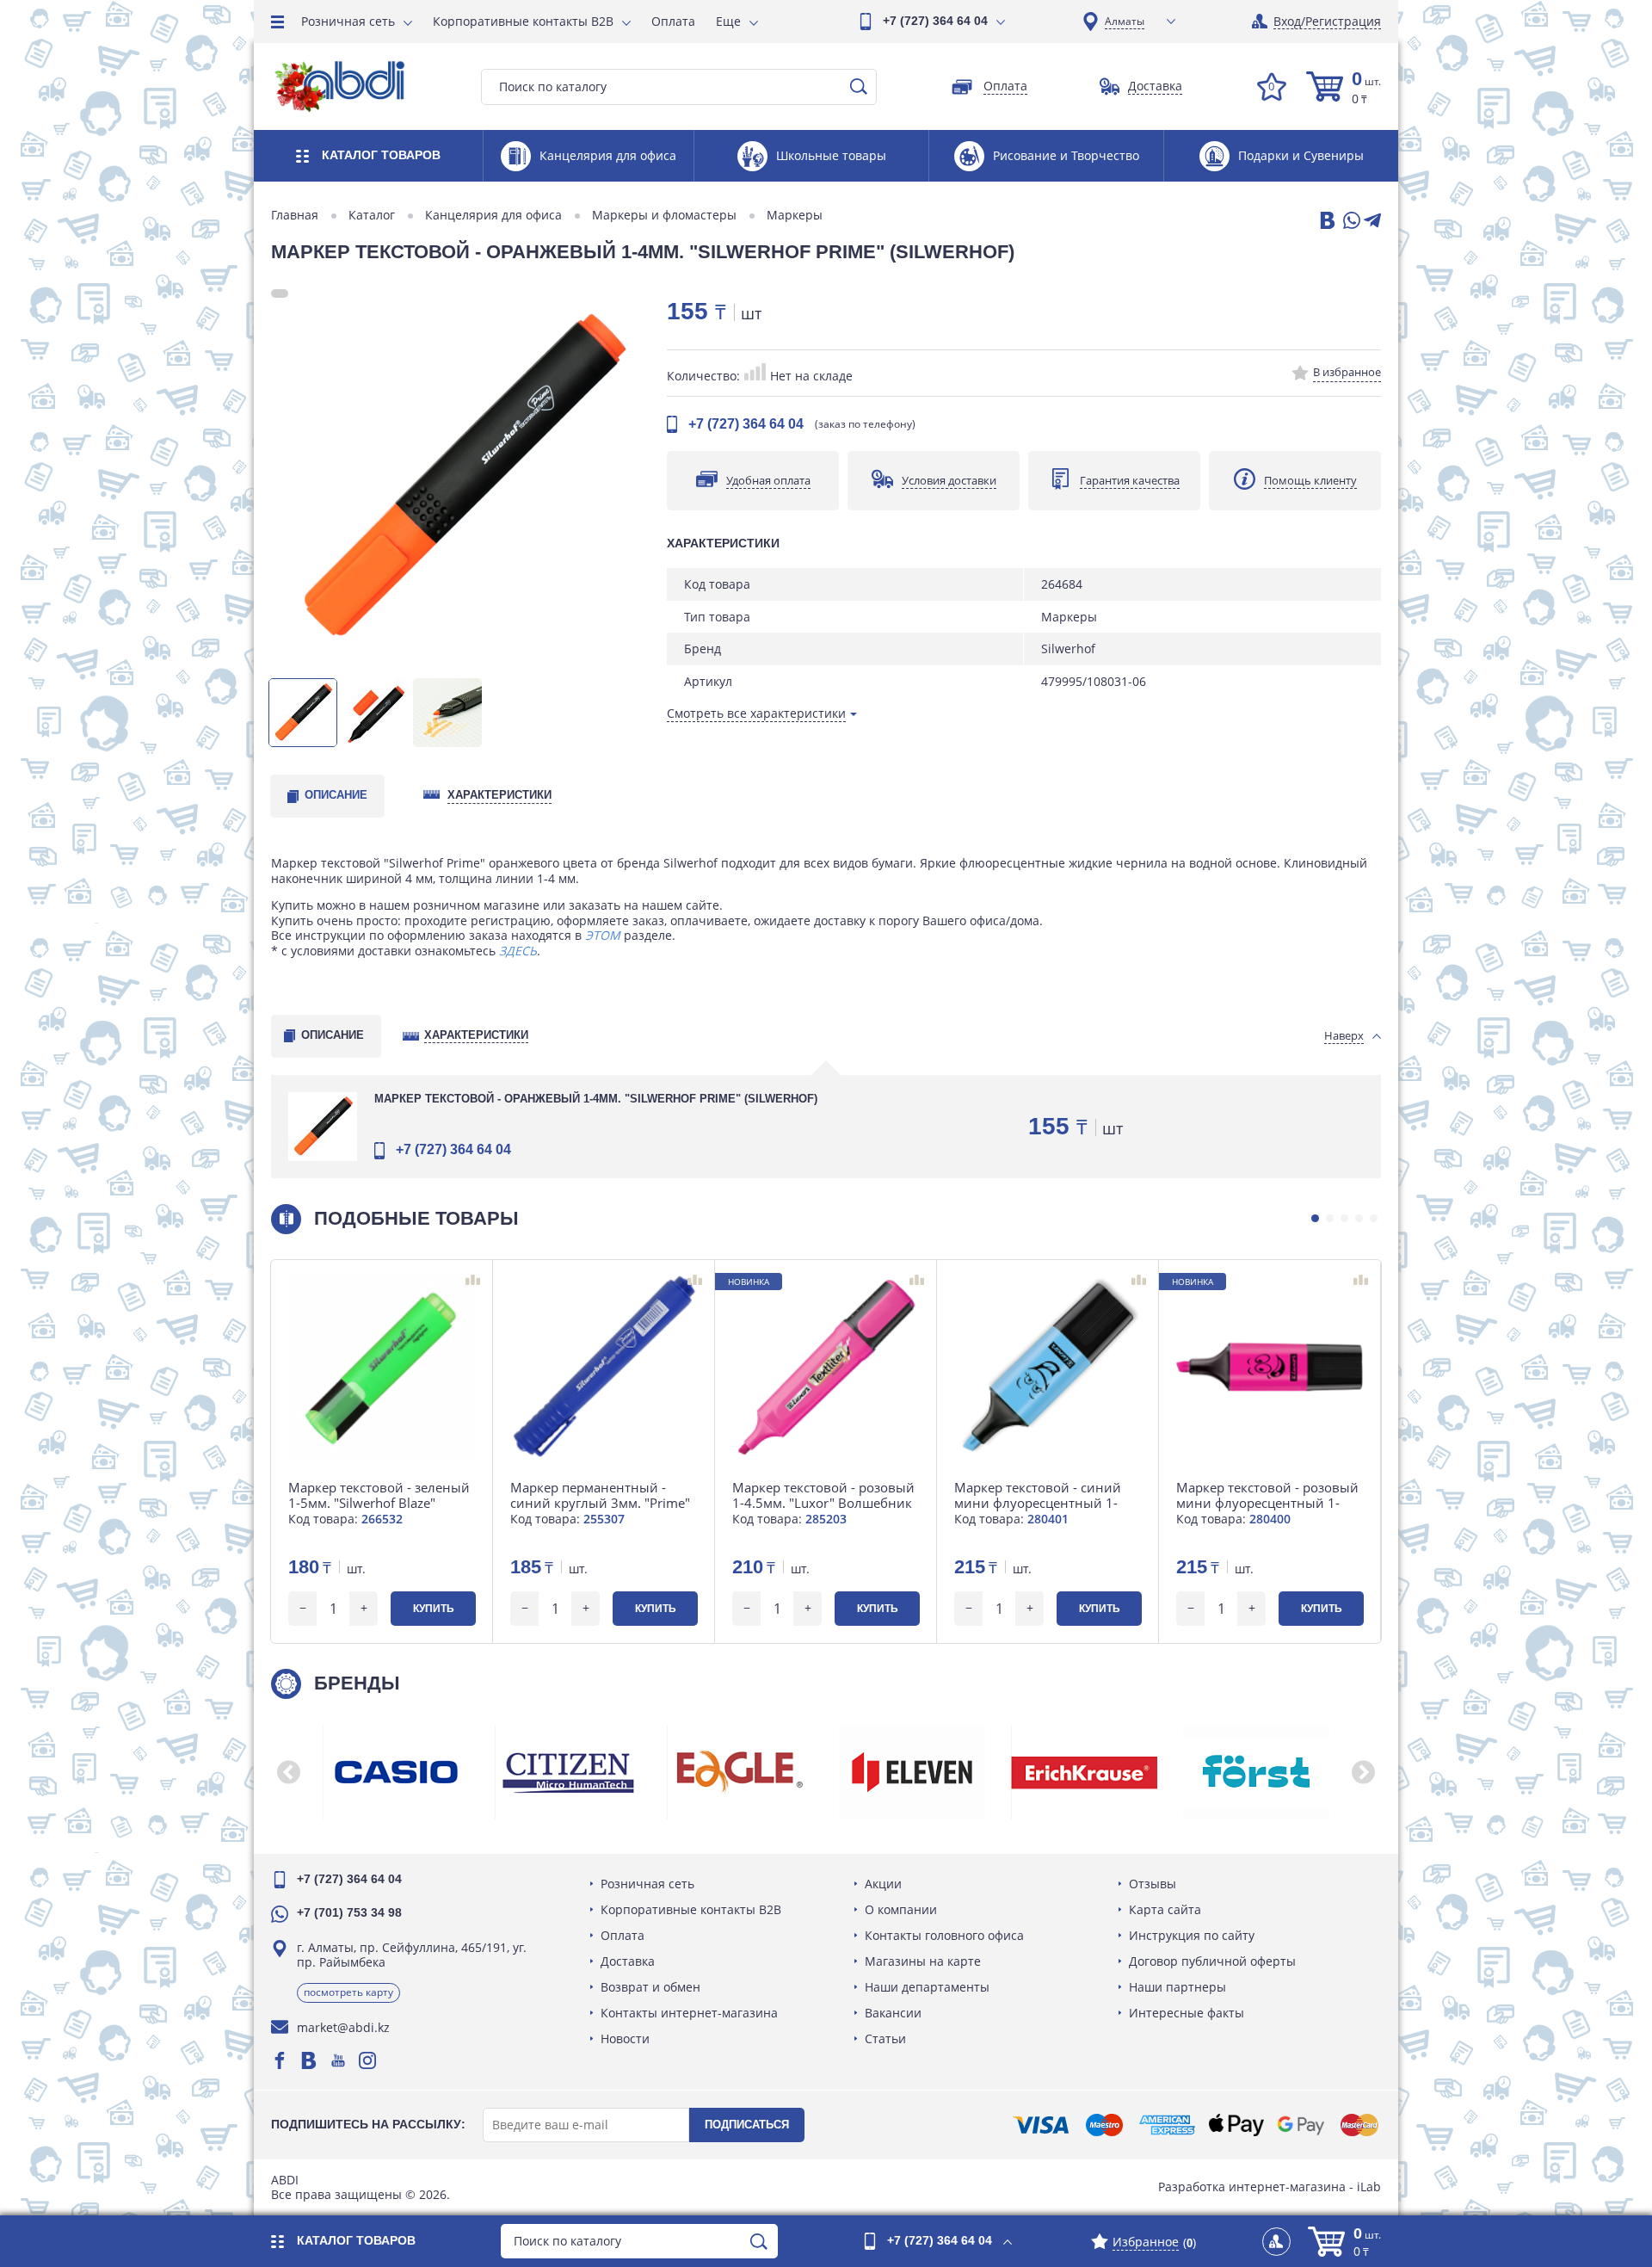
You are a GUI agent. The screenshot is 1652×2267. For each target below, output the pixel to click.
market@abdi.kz (343, 2027)
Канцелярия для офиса (493, 215)
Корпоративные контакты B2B (523, 21)
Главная (295, 215)
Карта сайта (1165, 1909)
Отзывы (1153, 1884)
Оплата (673, 21)
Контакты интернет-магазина (689, 2013)
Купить (434, 1609)
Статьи (885, 2038)
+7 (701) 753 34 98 (349, 1912)
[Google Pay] (1301, 2125)
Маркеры (795, 215)
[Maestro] (1104, 2125)
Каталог (372, 215)
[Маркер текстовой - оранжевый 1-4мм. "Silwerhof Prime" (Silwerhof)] (460, 479)
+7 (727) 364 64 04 (935, 21)
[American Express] (1167, 2125)
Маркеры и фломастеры (664, 215)
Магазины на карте (923, 1961)
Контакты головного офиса (944, 1935)
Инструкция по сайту (1192, 1935)
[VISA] (1041, 2125)
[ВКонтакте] (1326, 222)
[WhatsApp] (1350, 222)
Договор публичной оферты (1212, 1961)
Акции (883, 1884)
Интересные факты (1187, 2013)
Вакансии (893, 2013)
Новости (625, 2038)
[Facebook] (280, 2060)
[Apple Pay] (1236, 2125)
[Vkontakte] (309, 2060)
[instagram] (367, 2060)
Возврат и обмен (650, 1987)
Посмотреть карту (348, 1992)
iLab (1369, 2187)
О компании (901, 1909)
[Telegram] (1372, 222)
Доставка (628, 1961)
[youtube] (338, 2060)
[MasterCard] (1359, 2125)
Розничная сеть (348, 21)
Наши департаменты (927, 1987)
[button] (1315, 1218)
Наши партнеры (1177, 1987)
